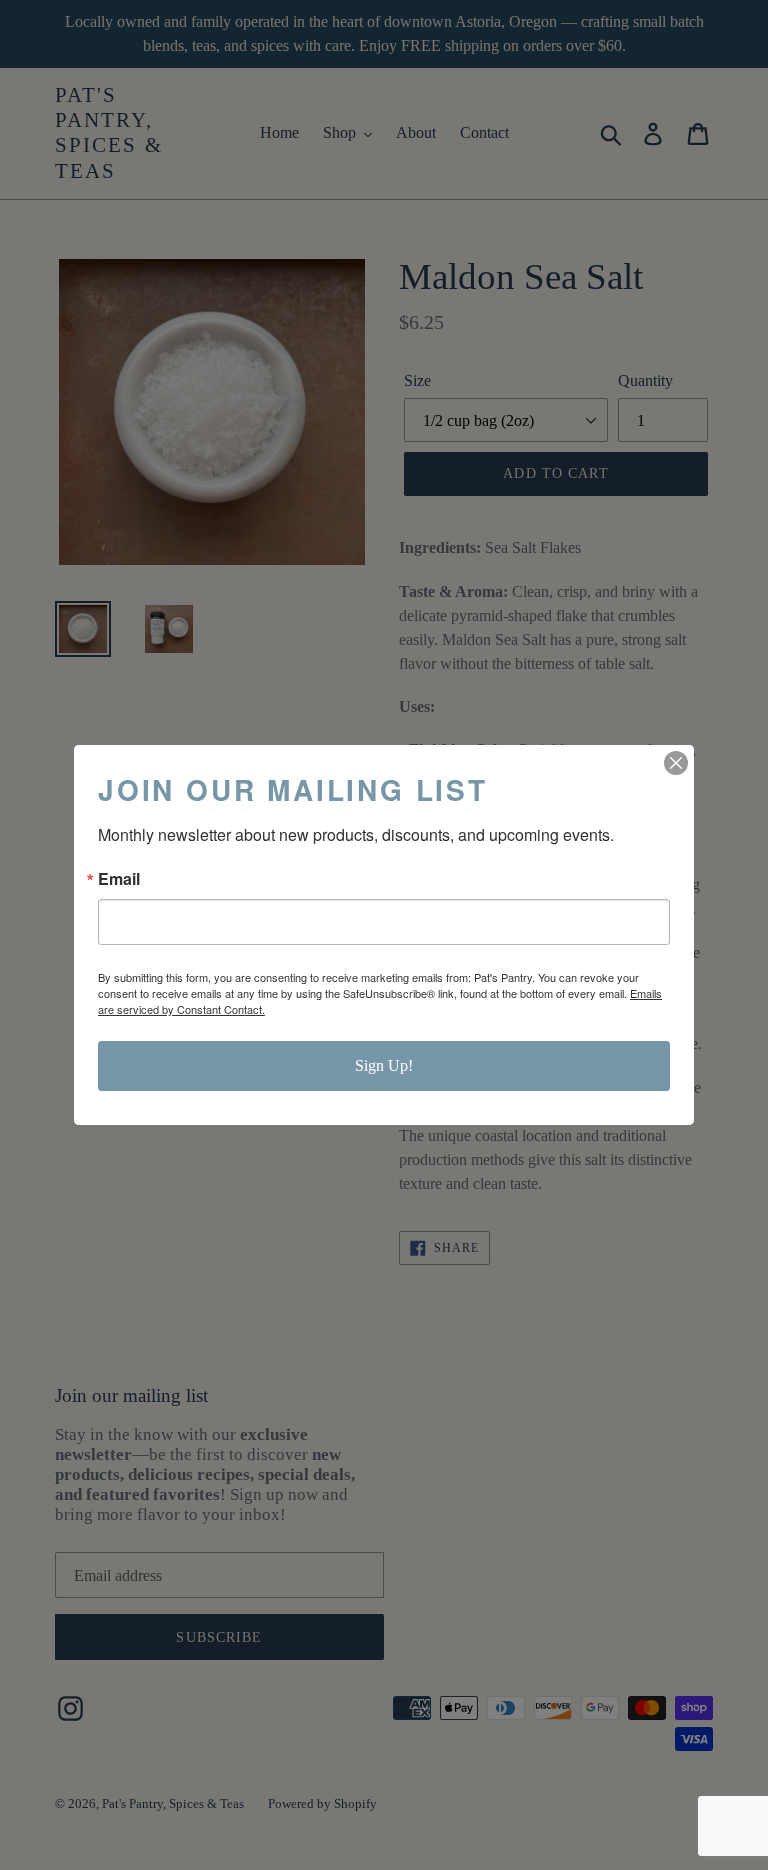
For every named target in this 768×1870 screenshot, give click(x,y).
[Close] (676, 763)
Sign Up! (384, 1065)
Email (119, 879)
